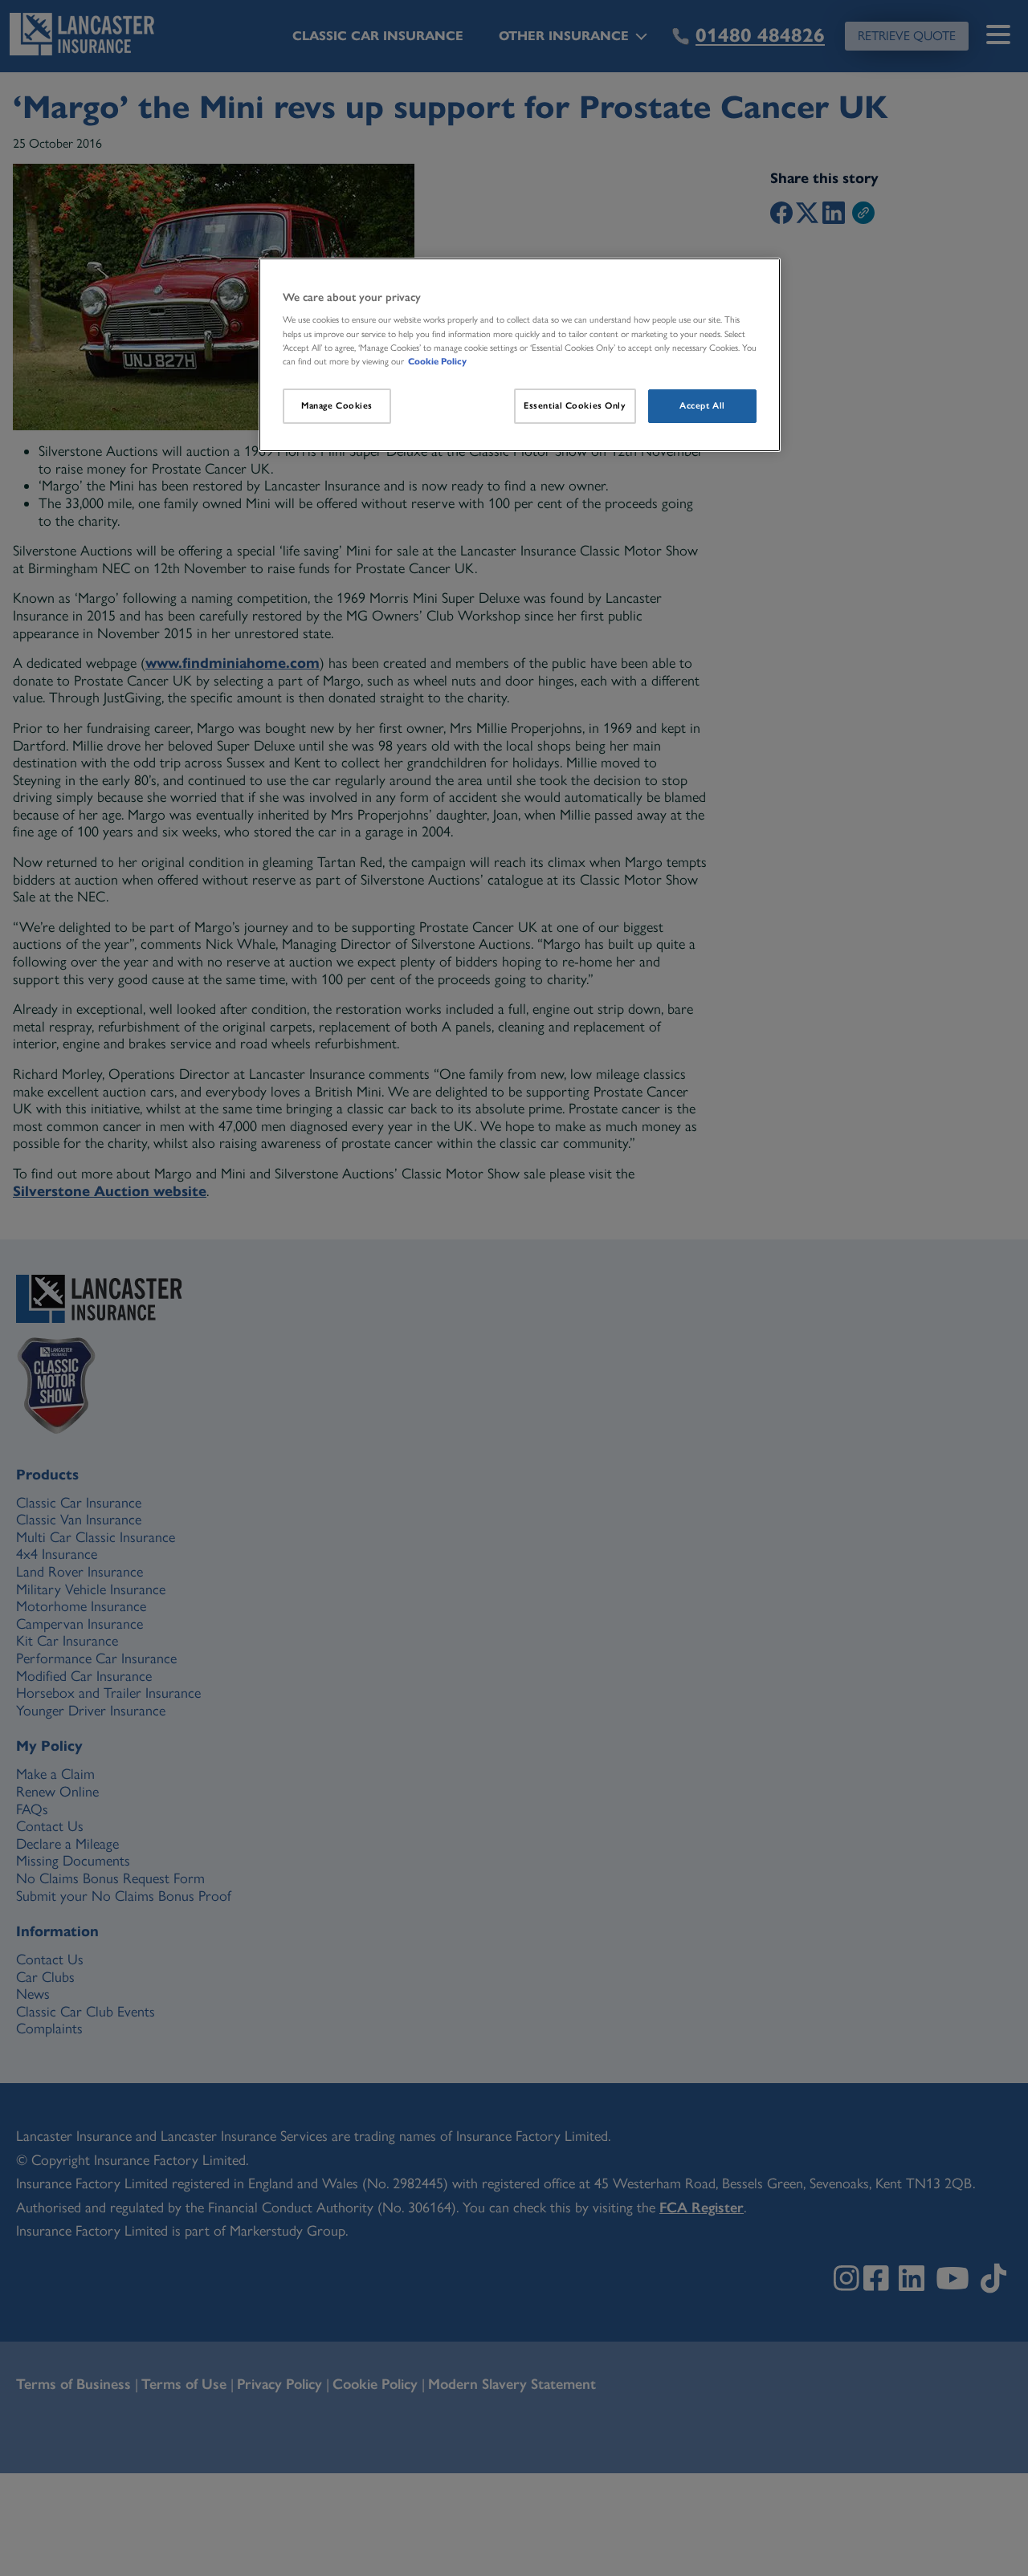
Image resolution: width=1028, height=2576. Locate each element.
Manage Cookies (337, 405)
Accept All (702, 405)
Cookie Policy (437, 361)
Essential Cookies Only (575, 405)
